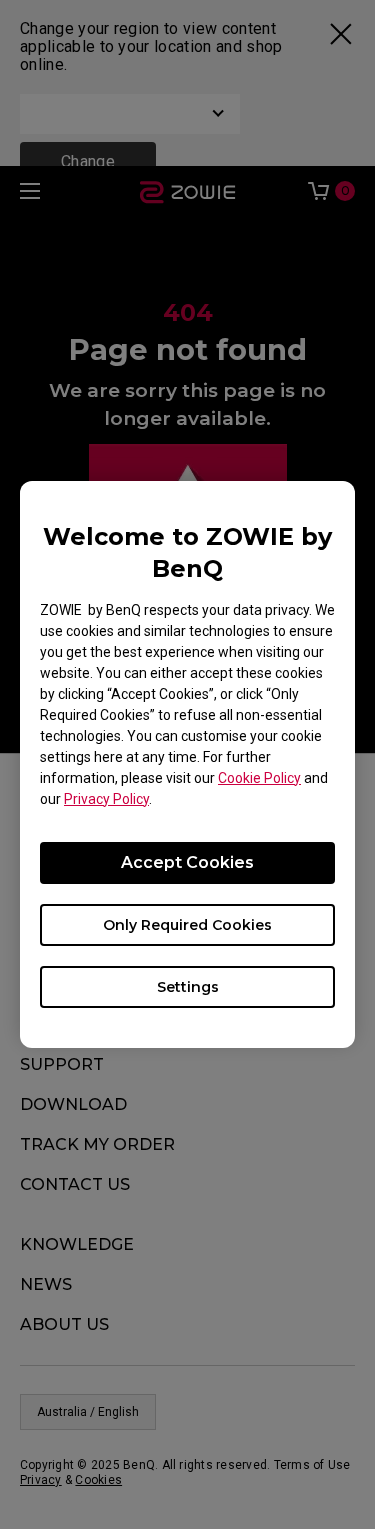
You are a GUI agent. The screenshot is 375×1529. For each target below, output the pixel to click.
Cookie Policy (259, 778)
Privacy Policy (106, 799)
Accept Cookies (187, 862)
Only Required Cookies (187, 925)
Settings (188, 987)
